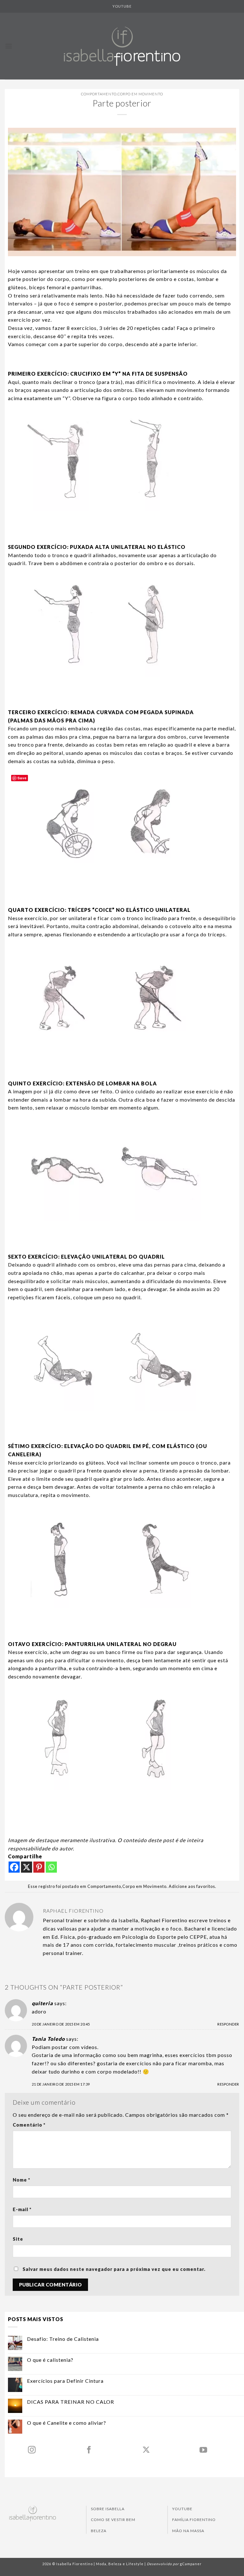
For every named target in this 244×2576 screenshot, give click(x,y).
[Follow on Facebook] (89, 2450)
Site (18, 2239)
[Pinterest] (39, 1867)
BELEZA (99, 2531)
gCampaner (191, 2564)
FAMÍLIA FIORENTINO (194, 2520)
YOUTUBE (122, 6)
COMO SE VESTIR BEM (113, 2520)
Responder (228, 2024)
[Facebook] (14, 1867)
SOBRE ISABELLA (108, 2509)
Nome (21, 2180)
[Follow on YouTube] (203, 2450)
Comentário (29, 2125)
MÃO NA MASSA (188, 2531)
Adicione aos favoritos (192, 1886)
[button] (9, 46)
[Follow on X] (146, 2450)
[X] (27, 1867)
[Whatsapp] (51, 1867)
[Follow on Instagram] (32, 2450)
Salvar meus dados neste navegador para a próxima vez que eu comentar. (114, 2269)
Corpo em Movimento (140, 94)
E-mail (22, 2209)
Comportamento (99, 94)
